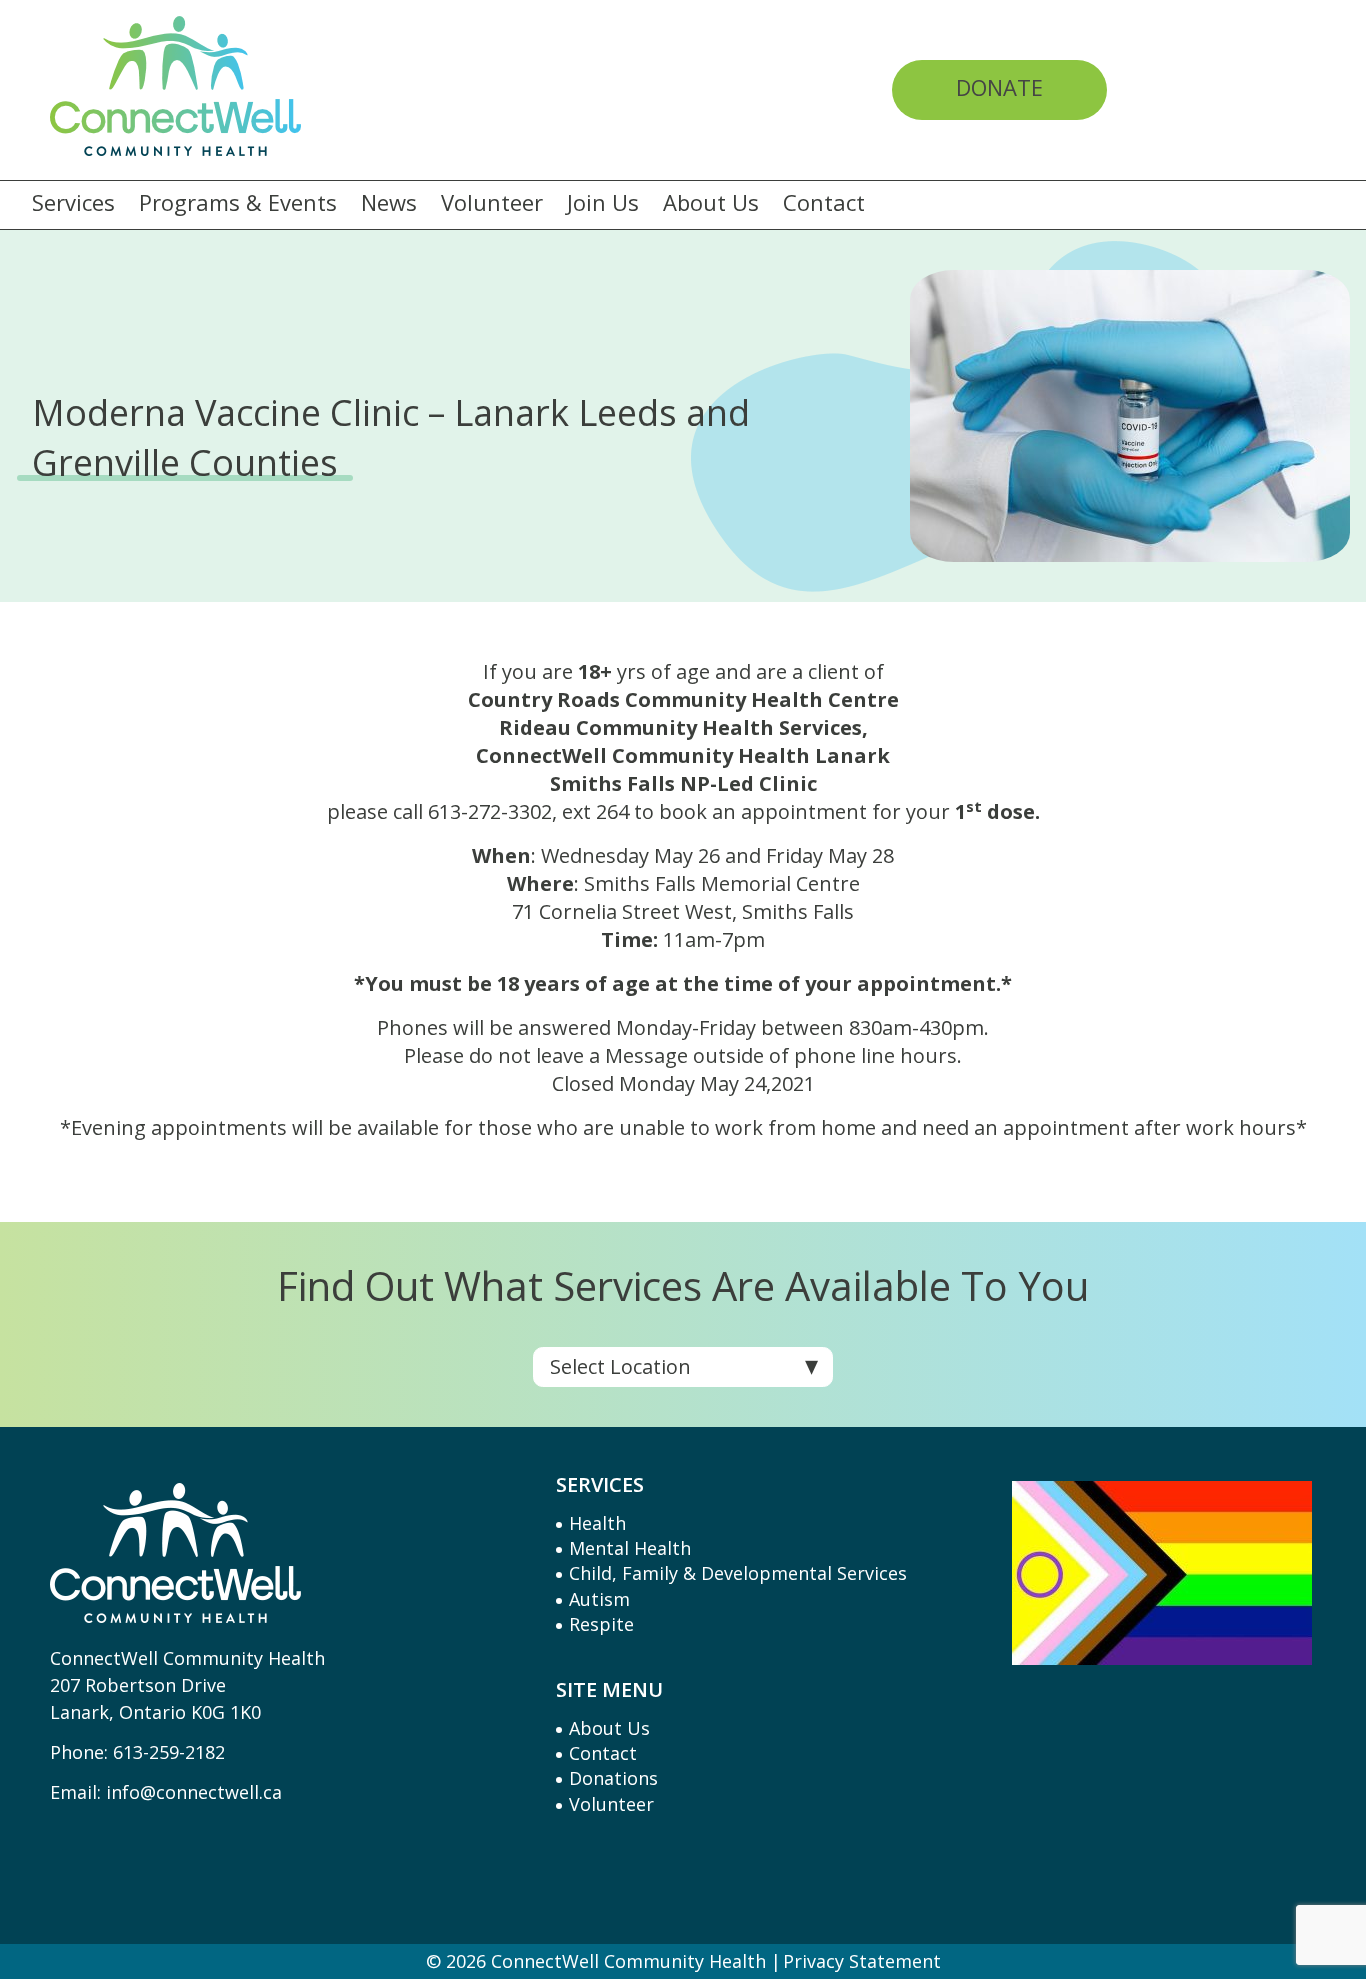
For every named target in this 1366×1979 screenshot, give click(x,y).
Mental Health (630, 1548)
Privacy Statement (862, 1961)
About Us (711, 203)
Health (597, 1523)
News (389, 203)
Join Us (603, 203)
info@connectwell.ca (194, 1792)
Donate (999, 87)
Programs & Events (238, 203)
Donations (613, 1778)
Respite (601, 1624)
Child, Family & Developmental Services (738, 1573)
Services (73, 203)
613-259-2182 (169, 1752)
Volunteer (492, 203)
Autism (599, 1599)
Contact (824, 203)
